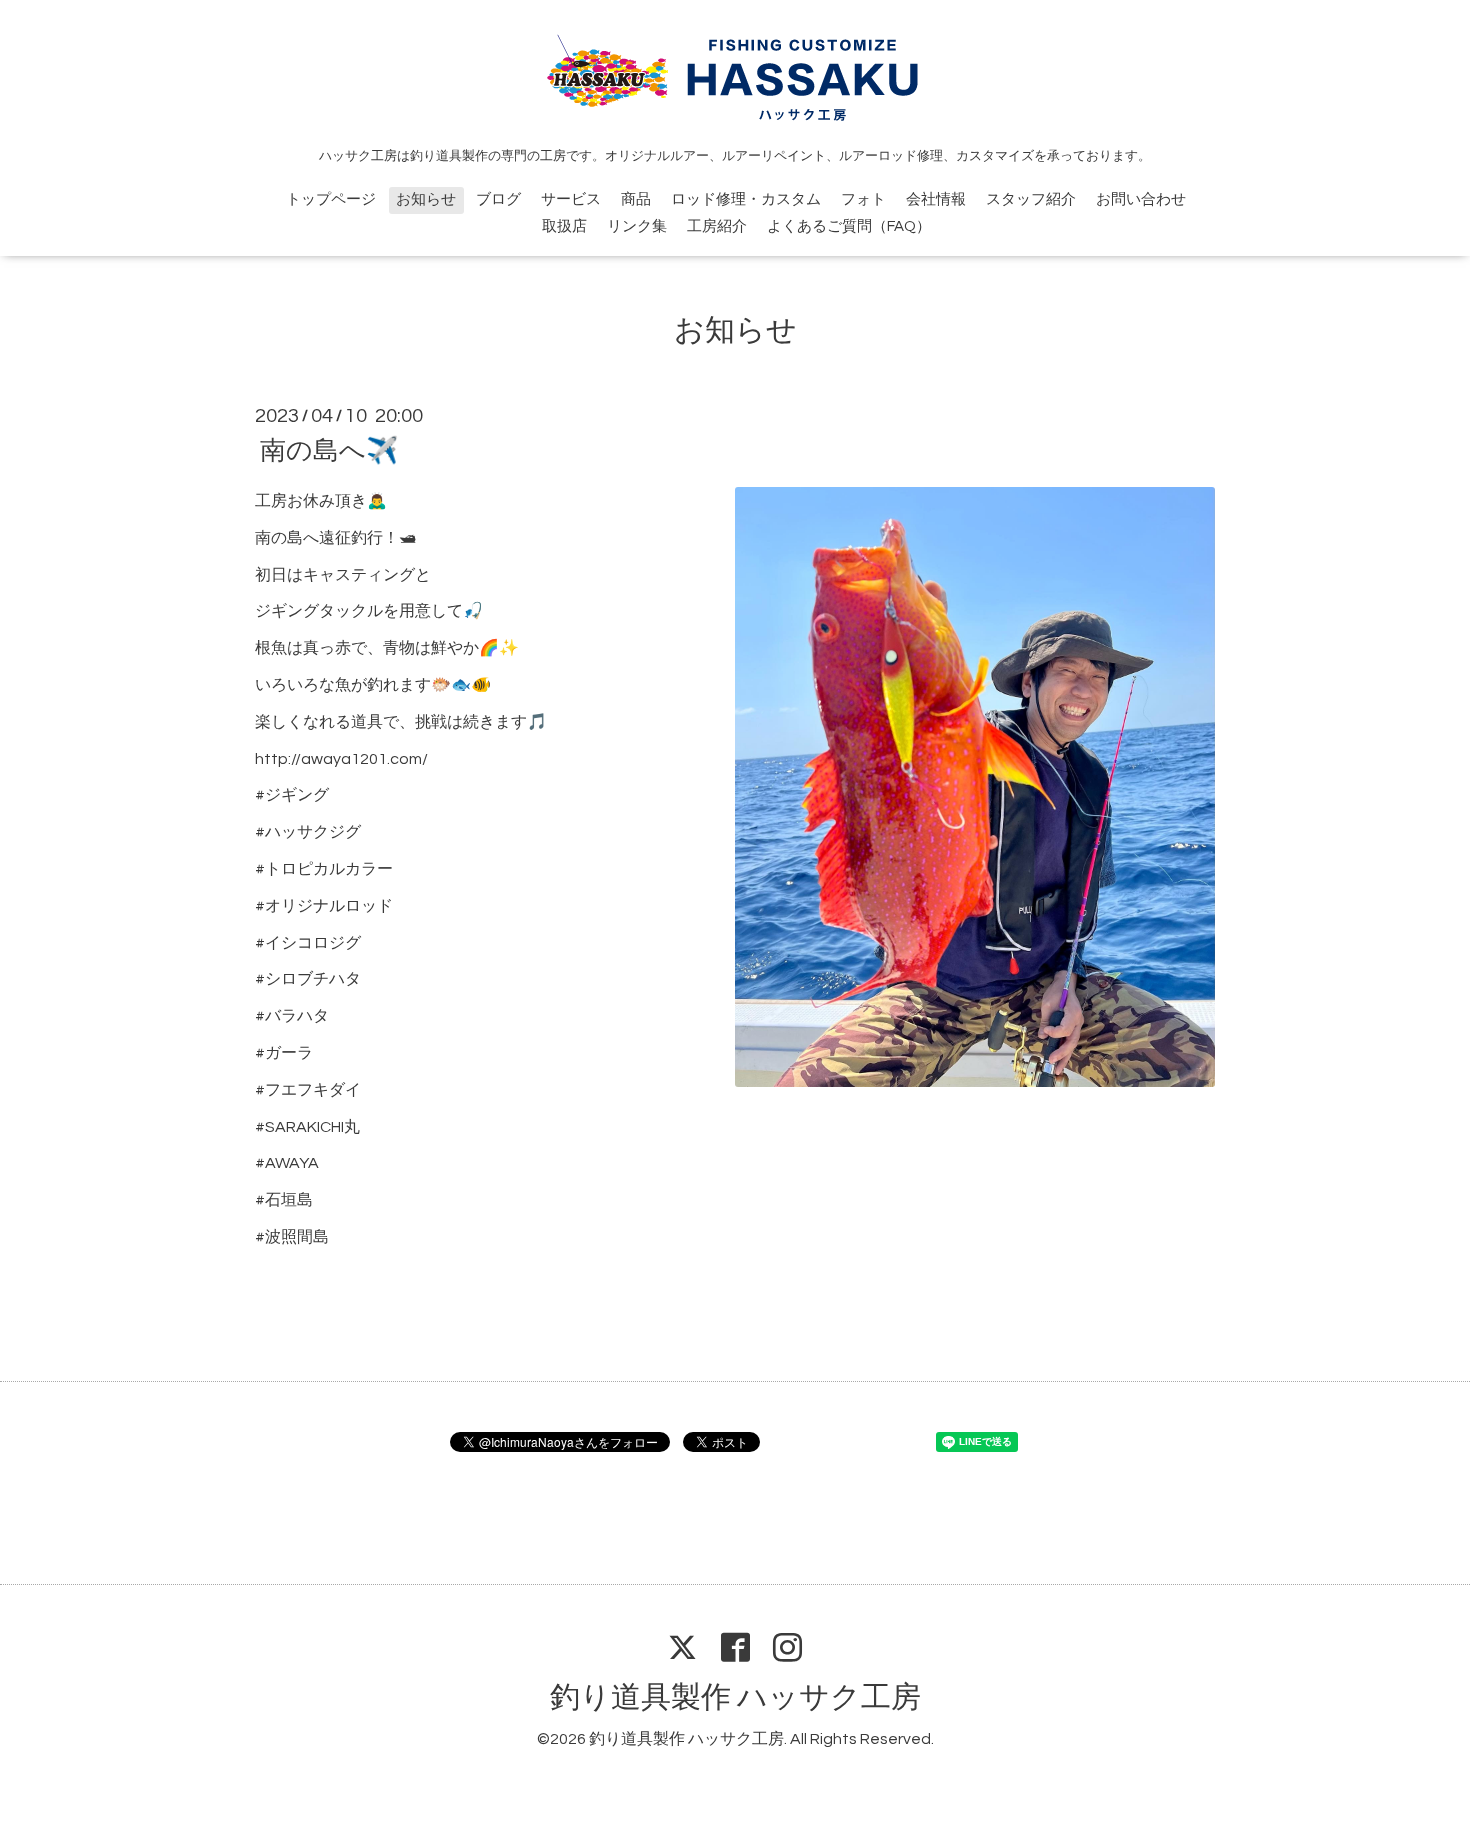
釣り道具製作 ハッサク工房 (735, 1697)
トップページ (331, 199)
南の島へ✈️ (329, 451)
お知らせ (426, 199)
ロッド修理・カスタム (746, 199)
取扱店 (564, 226)
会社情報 (936, 199)
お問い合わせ (1141, 199)
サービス (571, 199)
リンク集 (637, 226)
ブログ (498, 199)
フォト (863, 199)
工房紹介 (717, 226)
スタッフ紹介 (1031, 199)
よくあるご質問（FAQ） (849, 226)
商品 (636, 199)
